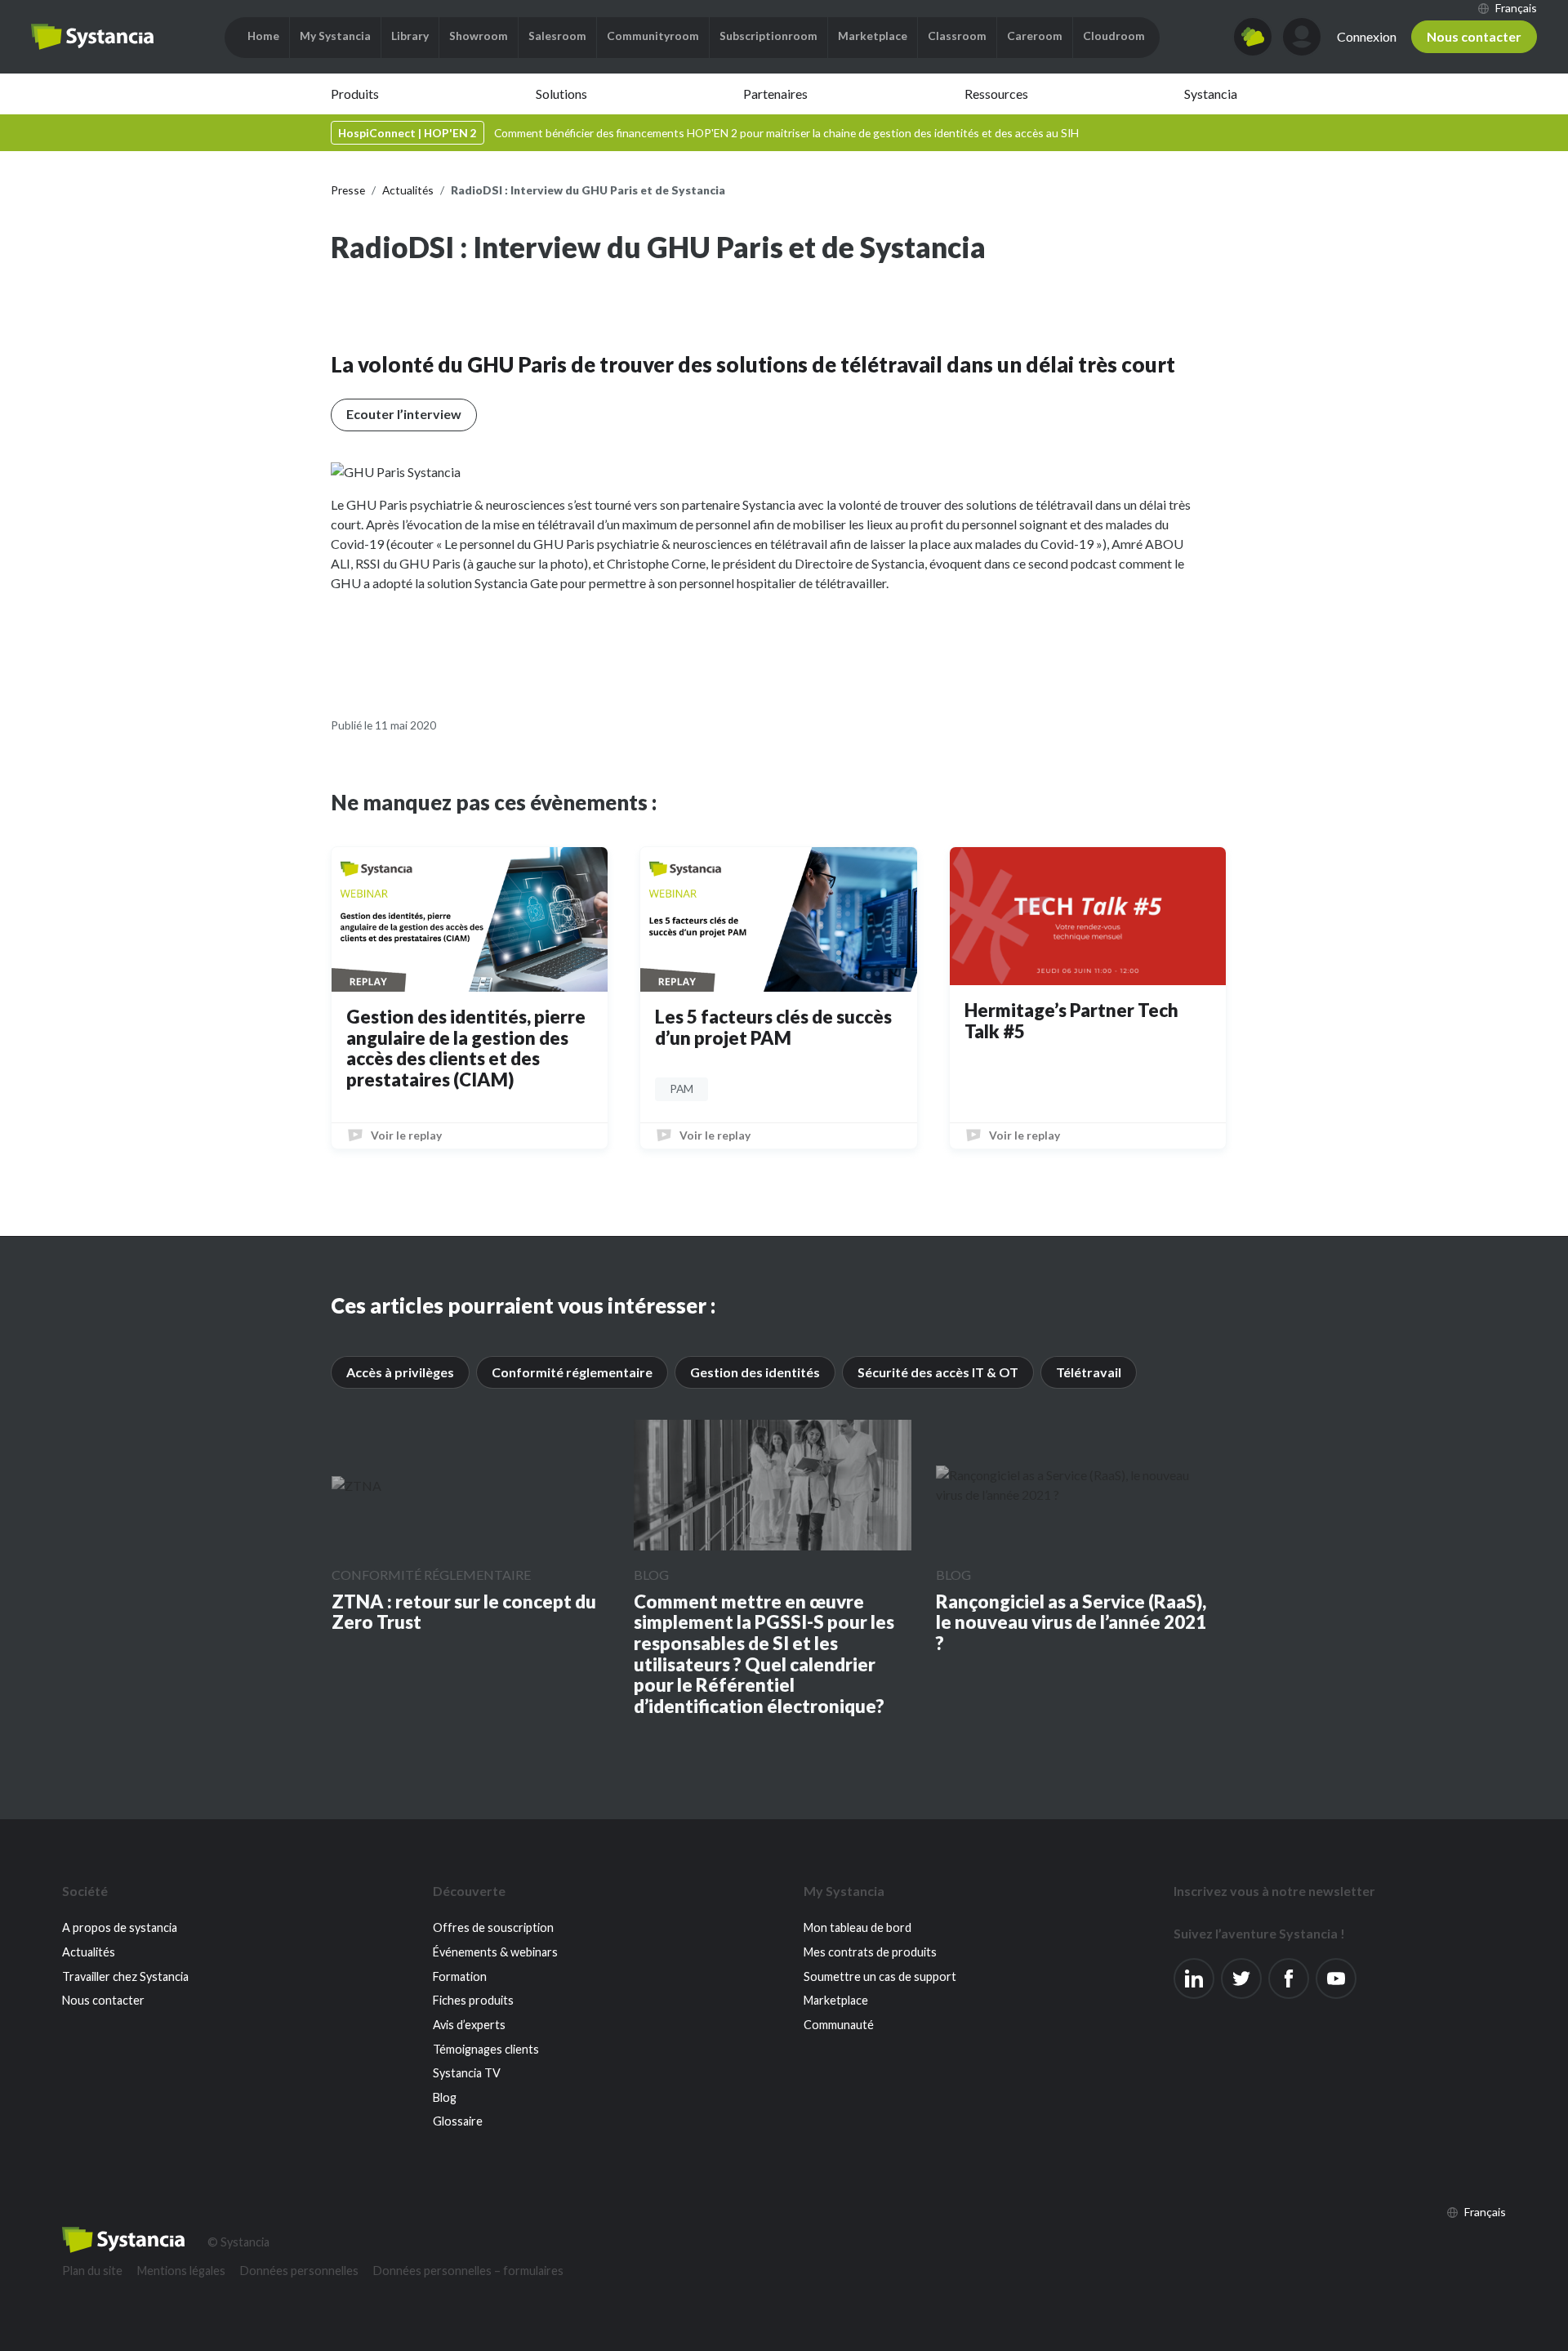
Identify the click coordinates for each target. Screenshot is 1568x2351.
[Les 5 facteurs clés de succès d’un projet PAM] (778, 919)
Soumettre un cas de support (880, 1976)
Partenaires (775, 94)
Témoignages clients (486, 2049)
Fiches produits (473, 2000)
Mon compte (1302, 37)
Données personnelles (299, 2271)
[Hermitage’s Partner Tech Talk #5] (1088, 916)
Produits (355, 94)
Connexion (1367, 36)
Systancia (1211, 94)
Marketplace (836, 2000)
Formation (460, 1976)
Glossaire (458, 2121)
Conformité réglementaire (572, 1372)
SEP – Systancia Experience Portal (92, 37)
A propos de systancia (120, 1927)
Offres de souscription (493, 1927)
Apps (1253, 37)
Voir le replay (406, 1135)
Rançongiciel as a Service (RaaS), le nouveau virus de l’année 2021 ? (1071, 1623)
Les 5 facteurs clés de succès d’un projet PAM (773, 1027)
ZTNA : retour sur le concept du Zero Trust (464, 1612)
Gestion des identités (755, 1372)
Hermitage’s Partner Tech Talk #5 (1071, 1021)
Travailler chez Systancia (125, 1976)
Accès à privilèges (400, 1372)
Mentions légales (181, 2271)
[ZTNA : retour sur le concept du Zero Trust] (356, 1485)
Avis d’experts (469, 2025)
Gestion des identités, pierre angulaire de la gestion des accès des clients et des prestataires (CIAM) (466, 1048)
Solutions (561, 94)
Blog (651, 1575)
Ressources (996, 94)
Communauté (839, 2025)
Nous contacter (1474, 36)
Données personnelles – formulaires (468, 2271)
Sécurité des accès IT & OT (938, 1372)
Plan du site (92, 2271)
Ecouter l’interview (404, 414)
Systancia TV (467, 2073)
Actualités (89, 1952)
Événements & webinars (495, 1952)
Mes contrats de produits (870, 1952)
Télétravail (1089, 1372)
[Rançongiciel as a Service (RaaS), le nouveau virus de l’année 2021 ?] (1075, 1485)
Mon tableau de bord (857, 1927)
